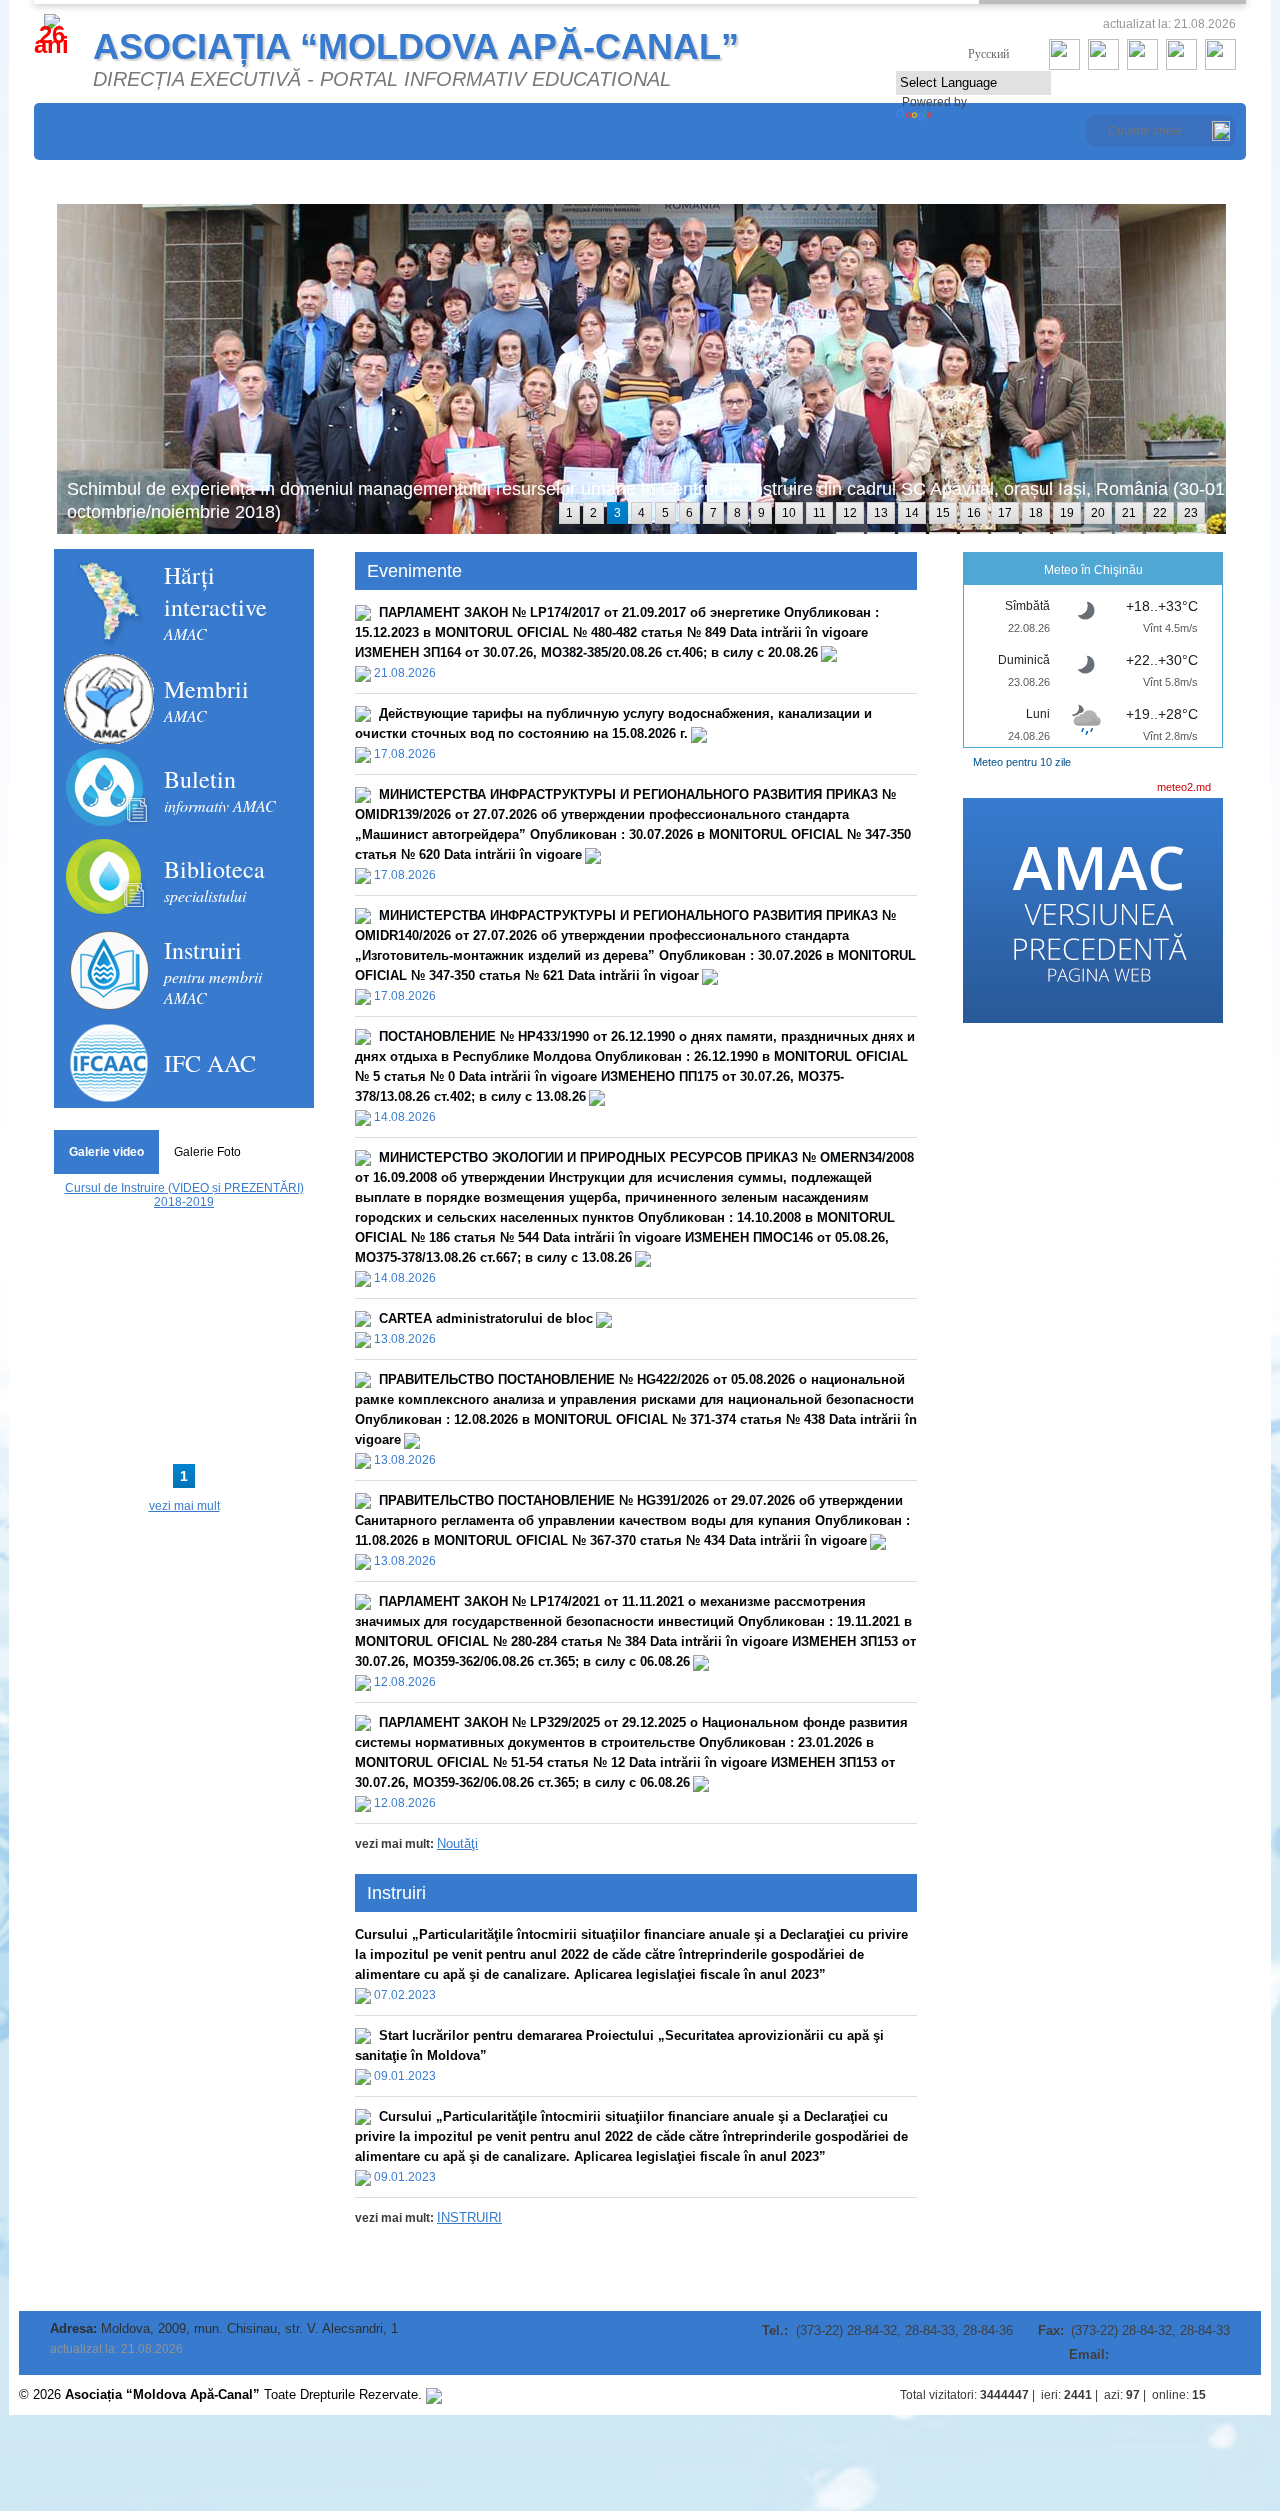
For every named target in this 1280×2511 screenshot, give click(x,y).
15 (943, 513)
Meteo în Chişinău (1093, 570)
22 (1160, 513)
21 (1129, 513)
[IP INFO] (434, 2394)
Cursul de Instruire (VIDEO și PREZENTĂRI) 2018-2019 (184, 1195)
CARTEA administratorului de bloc (486, 1318)
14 (912, 513)
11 (819, 513)
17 (1005, 513)
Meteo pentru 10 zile (1022, 762)
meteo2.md (1184, 787)
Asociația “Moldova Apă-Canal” (416, 46)
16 (974, 513)
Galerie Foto (207, 1152)
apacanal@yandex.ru (1171, 2355)
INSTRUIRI (469, 2217)
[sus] (1241, 2395)
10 (789, 513)
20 (1098, 513)
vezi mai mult (184, 1506)
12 (850, 513)
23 (1191, 513)
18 (1036, 513)
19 (1067, 513)
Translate (961, 119)
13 (881, 513)
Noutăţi (457, 1843)
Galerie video (106, 1152)
